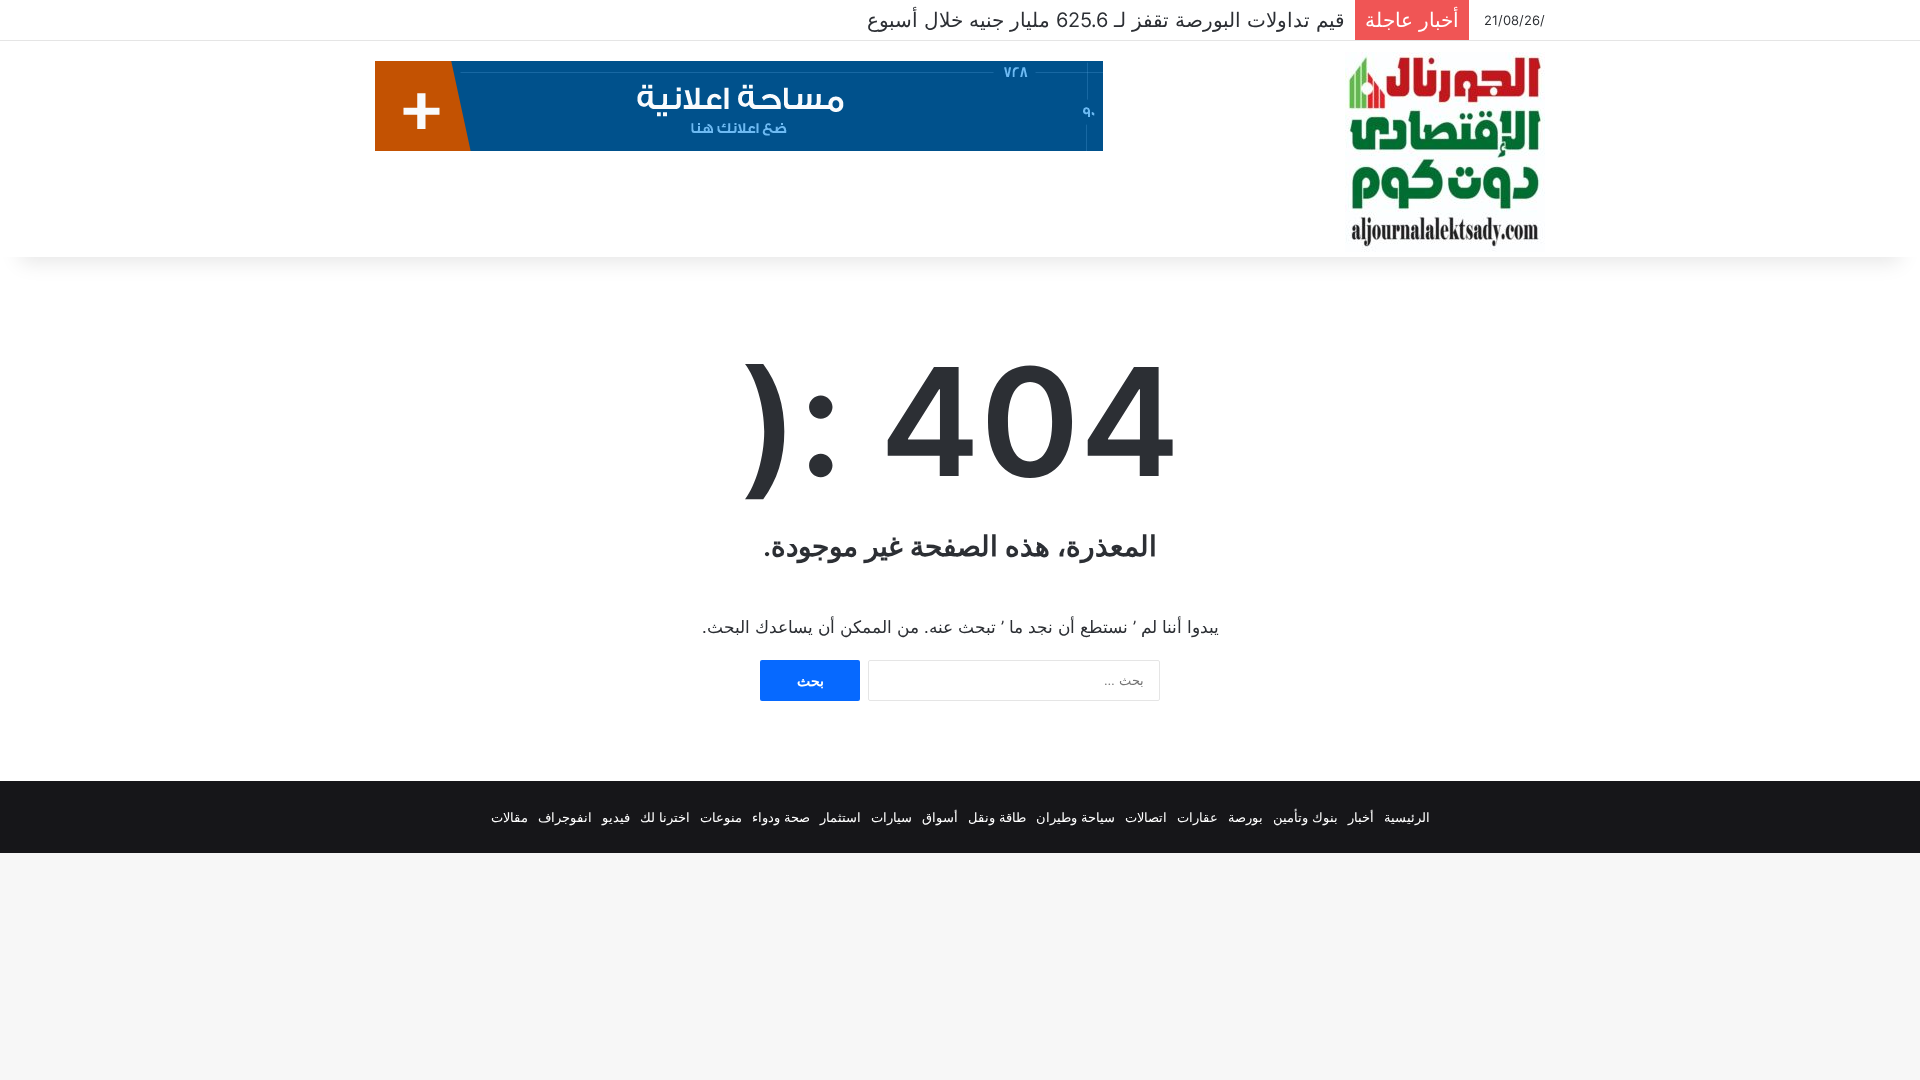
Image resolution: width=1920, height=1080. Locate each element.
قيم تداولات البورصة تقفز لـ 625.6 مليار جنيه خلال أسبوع (1106, 20)
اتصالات (1146, 817)
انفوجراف (565, 817)
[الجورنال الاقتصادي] (1445, 152)
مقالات (509, 817)
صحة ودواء (781, 817)
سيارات (891, 817)
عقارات (1197, 817)
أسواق (940, 817)
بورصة (1245, 817)
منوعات (721, 817)
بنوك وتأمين (1305, 817)
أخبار (1361, 817)
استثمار (840, 817)
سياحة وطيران (1075, 817)
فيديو (616, 817)
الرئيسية (1407, 817)
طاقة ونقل (997, 817)
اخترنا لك (665, 817)
